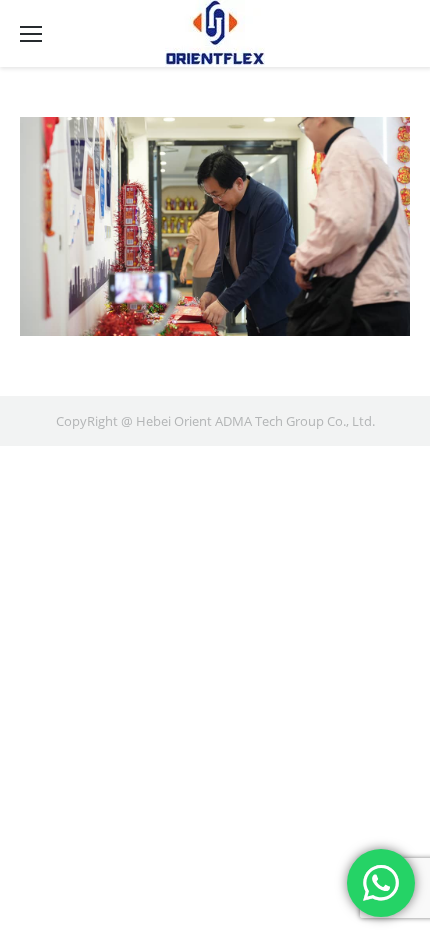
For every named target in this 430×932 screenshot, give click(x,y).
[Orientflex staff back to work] (215, 226)
